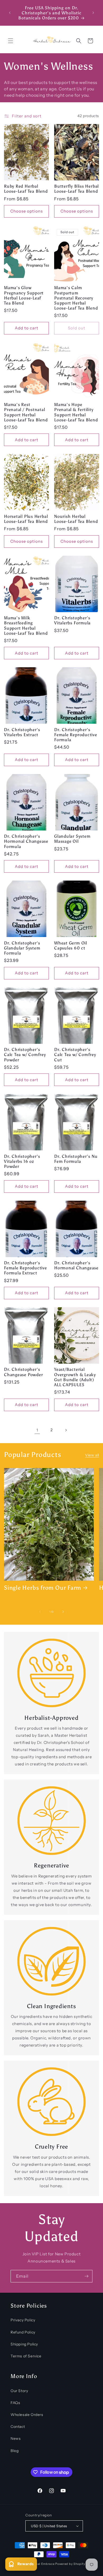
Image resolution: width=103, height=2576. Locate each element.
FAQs (15, 2403)
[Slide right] (63, 1612)
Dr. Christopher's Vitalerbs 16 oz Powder (22, 1161)
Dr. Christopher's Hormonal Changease (76, 1265)
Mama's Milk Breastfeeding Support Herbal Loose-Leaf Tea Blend (26, 626)
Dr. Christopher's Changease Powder (23, 1372)
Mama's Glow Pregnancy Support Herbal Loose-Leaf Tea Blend (24, 295)
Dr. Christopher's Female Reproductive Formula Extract (25, 1268)
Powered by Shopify (70, 2564)
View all (92, 1455)
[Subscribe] (86, 2276)
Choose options (27, 211)
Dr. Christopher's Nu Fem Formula (76, 1159)
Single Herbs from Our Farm (43, 1588)
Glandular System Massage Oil (72, 839)
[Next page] (66, 1430)
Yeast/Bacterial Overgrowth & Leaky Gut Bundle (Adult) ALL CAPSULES (75, 1377)
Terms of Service (26, 2356)
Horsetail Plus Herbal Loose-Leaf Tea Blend (26, 519)
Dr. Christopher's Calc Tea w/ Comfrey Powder (25, 1055)
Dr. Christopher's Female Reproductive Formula (76, 735)
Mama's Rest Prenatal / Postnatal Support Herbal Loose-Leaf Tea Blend (26, 412)
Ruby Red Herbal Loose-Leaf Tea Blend (26, 189)
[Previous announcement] (10, 13)
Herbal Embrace (43, 2564)
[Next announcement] (93, 13)
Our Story (19, 2391)
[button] (11, 41)
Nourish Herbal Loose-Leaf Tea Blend (76, 519)
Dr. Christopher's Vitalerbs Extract (22, 732)
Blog (15, 2451)
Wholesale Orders (27, 2415)
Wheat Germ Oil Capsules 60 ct (71, 945)
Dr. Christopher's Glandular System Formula (22, 948)
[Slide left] (40, 1612)
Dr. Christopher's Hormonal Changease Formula (26, 841)
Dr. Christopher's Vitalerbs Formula (72, 620)
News (16, 2438)
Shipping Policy (24, 2344)
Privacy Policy (23, 2320)
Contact (18, 2427)
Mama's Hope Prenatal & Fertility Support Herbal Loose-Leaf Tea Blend (76, 412)
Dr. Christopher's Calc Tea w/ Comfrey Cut (75, 1055)
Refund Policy (23, 2332)
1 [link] (37, 1430)
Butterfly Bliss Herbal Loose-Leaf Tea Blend (76, 189)
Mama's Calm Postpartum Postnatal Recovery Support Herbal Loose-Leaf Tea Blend (76, 298)
